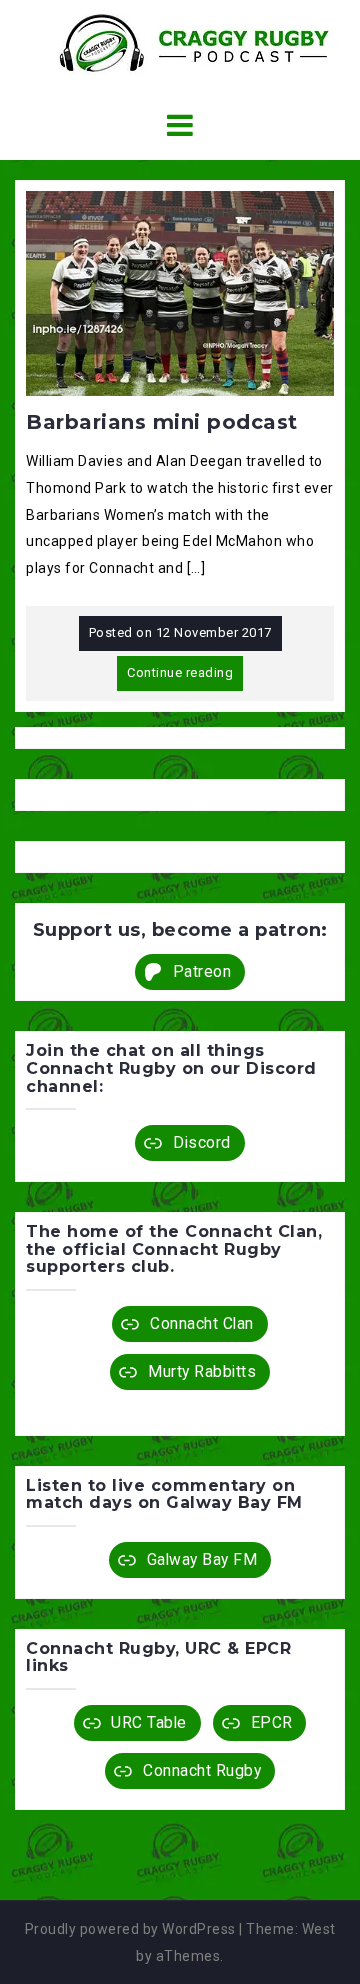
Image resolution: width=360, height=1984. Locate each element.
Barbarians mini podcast (162, 422)
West (319, 1929)
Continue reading (180, 672)
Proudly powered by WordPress (130, 1929)
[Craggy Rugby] (180, 42)
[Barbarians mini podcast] (180, 292)
